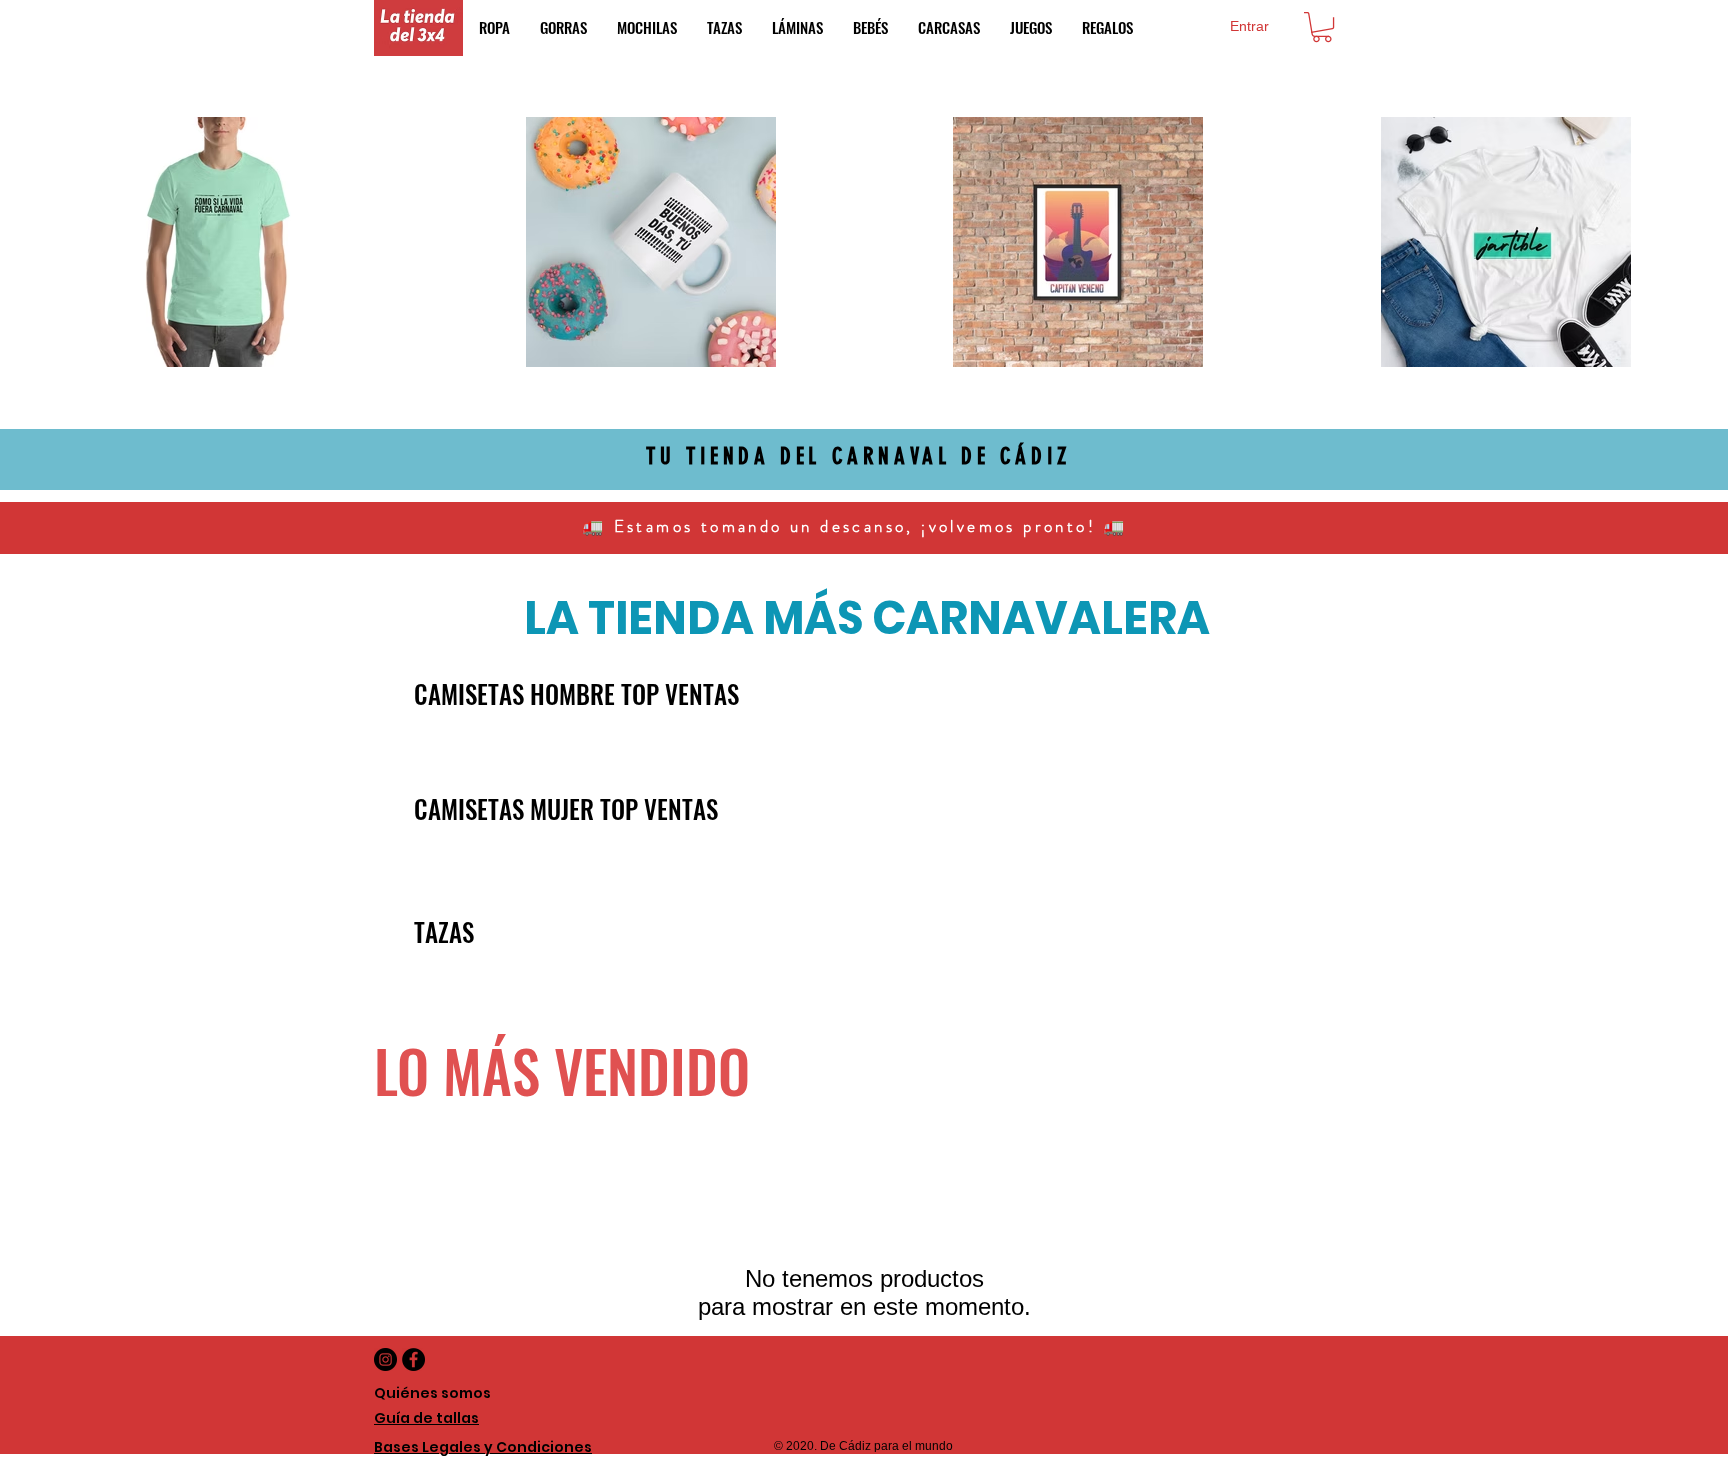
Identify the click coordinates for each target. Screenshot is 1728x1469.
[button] (1322, 27)
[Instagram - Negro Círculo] (385, 1359)
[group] (864, 757)
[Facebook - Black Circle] (413, 1359)
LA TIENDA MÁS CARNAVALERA (867, 618)
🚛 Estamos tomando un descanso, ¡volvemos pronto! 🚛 (858, 526)
